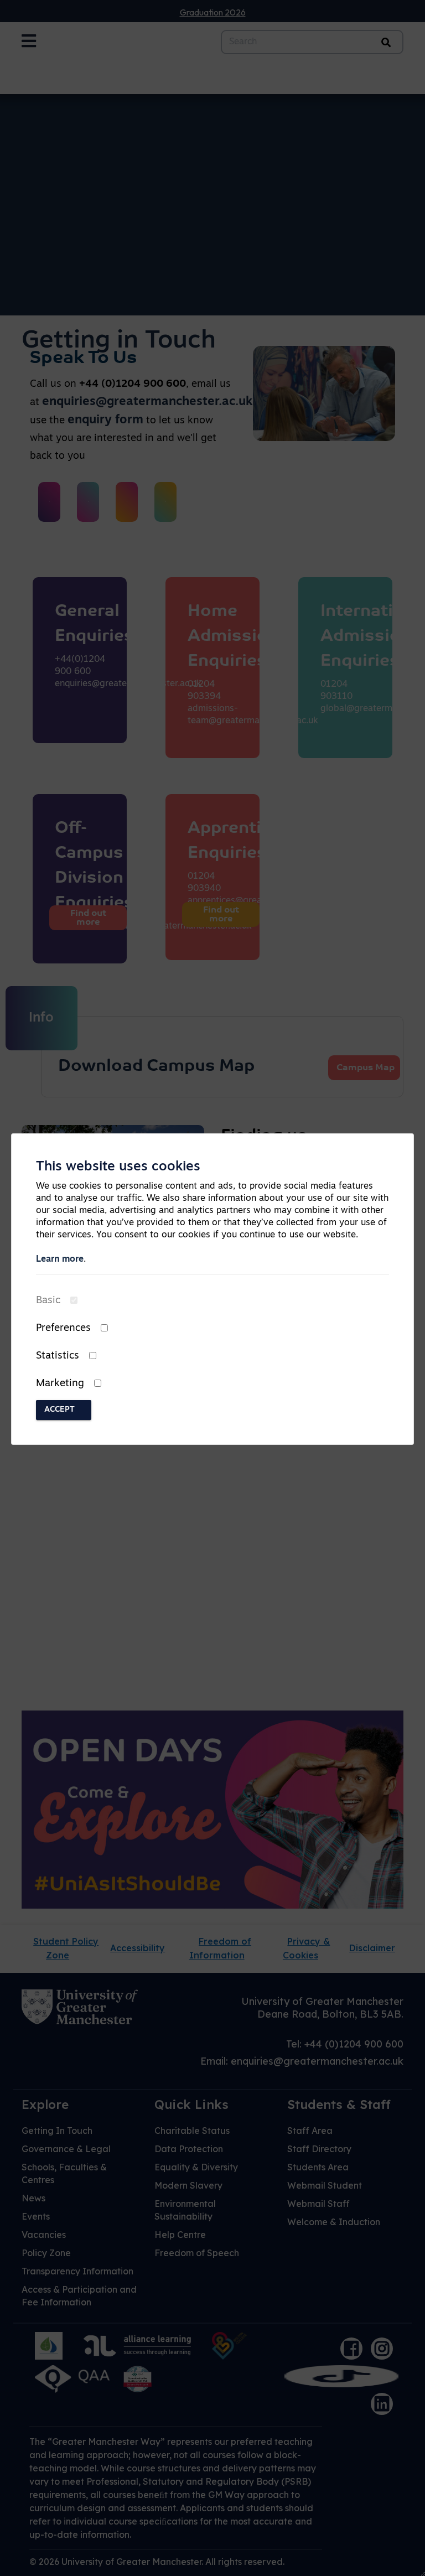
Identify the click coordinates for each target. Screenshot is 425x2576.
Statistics (58, 1356)
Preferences (63, 1329)
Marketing (60, 1384)
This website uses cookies (118, 1167)
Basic (48, 1301)
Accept (59, 1410)
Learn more (60, 1260)
